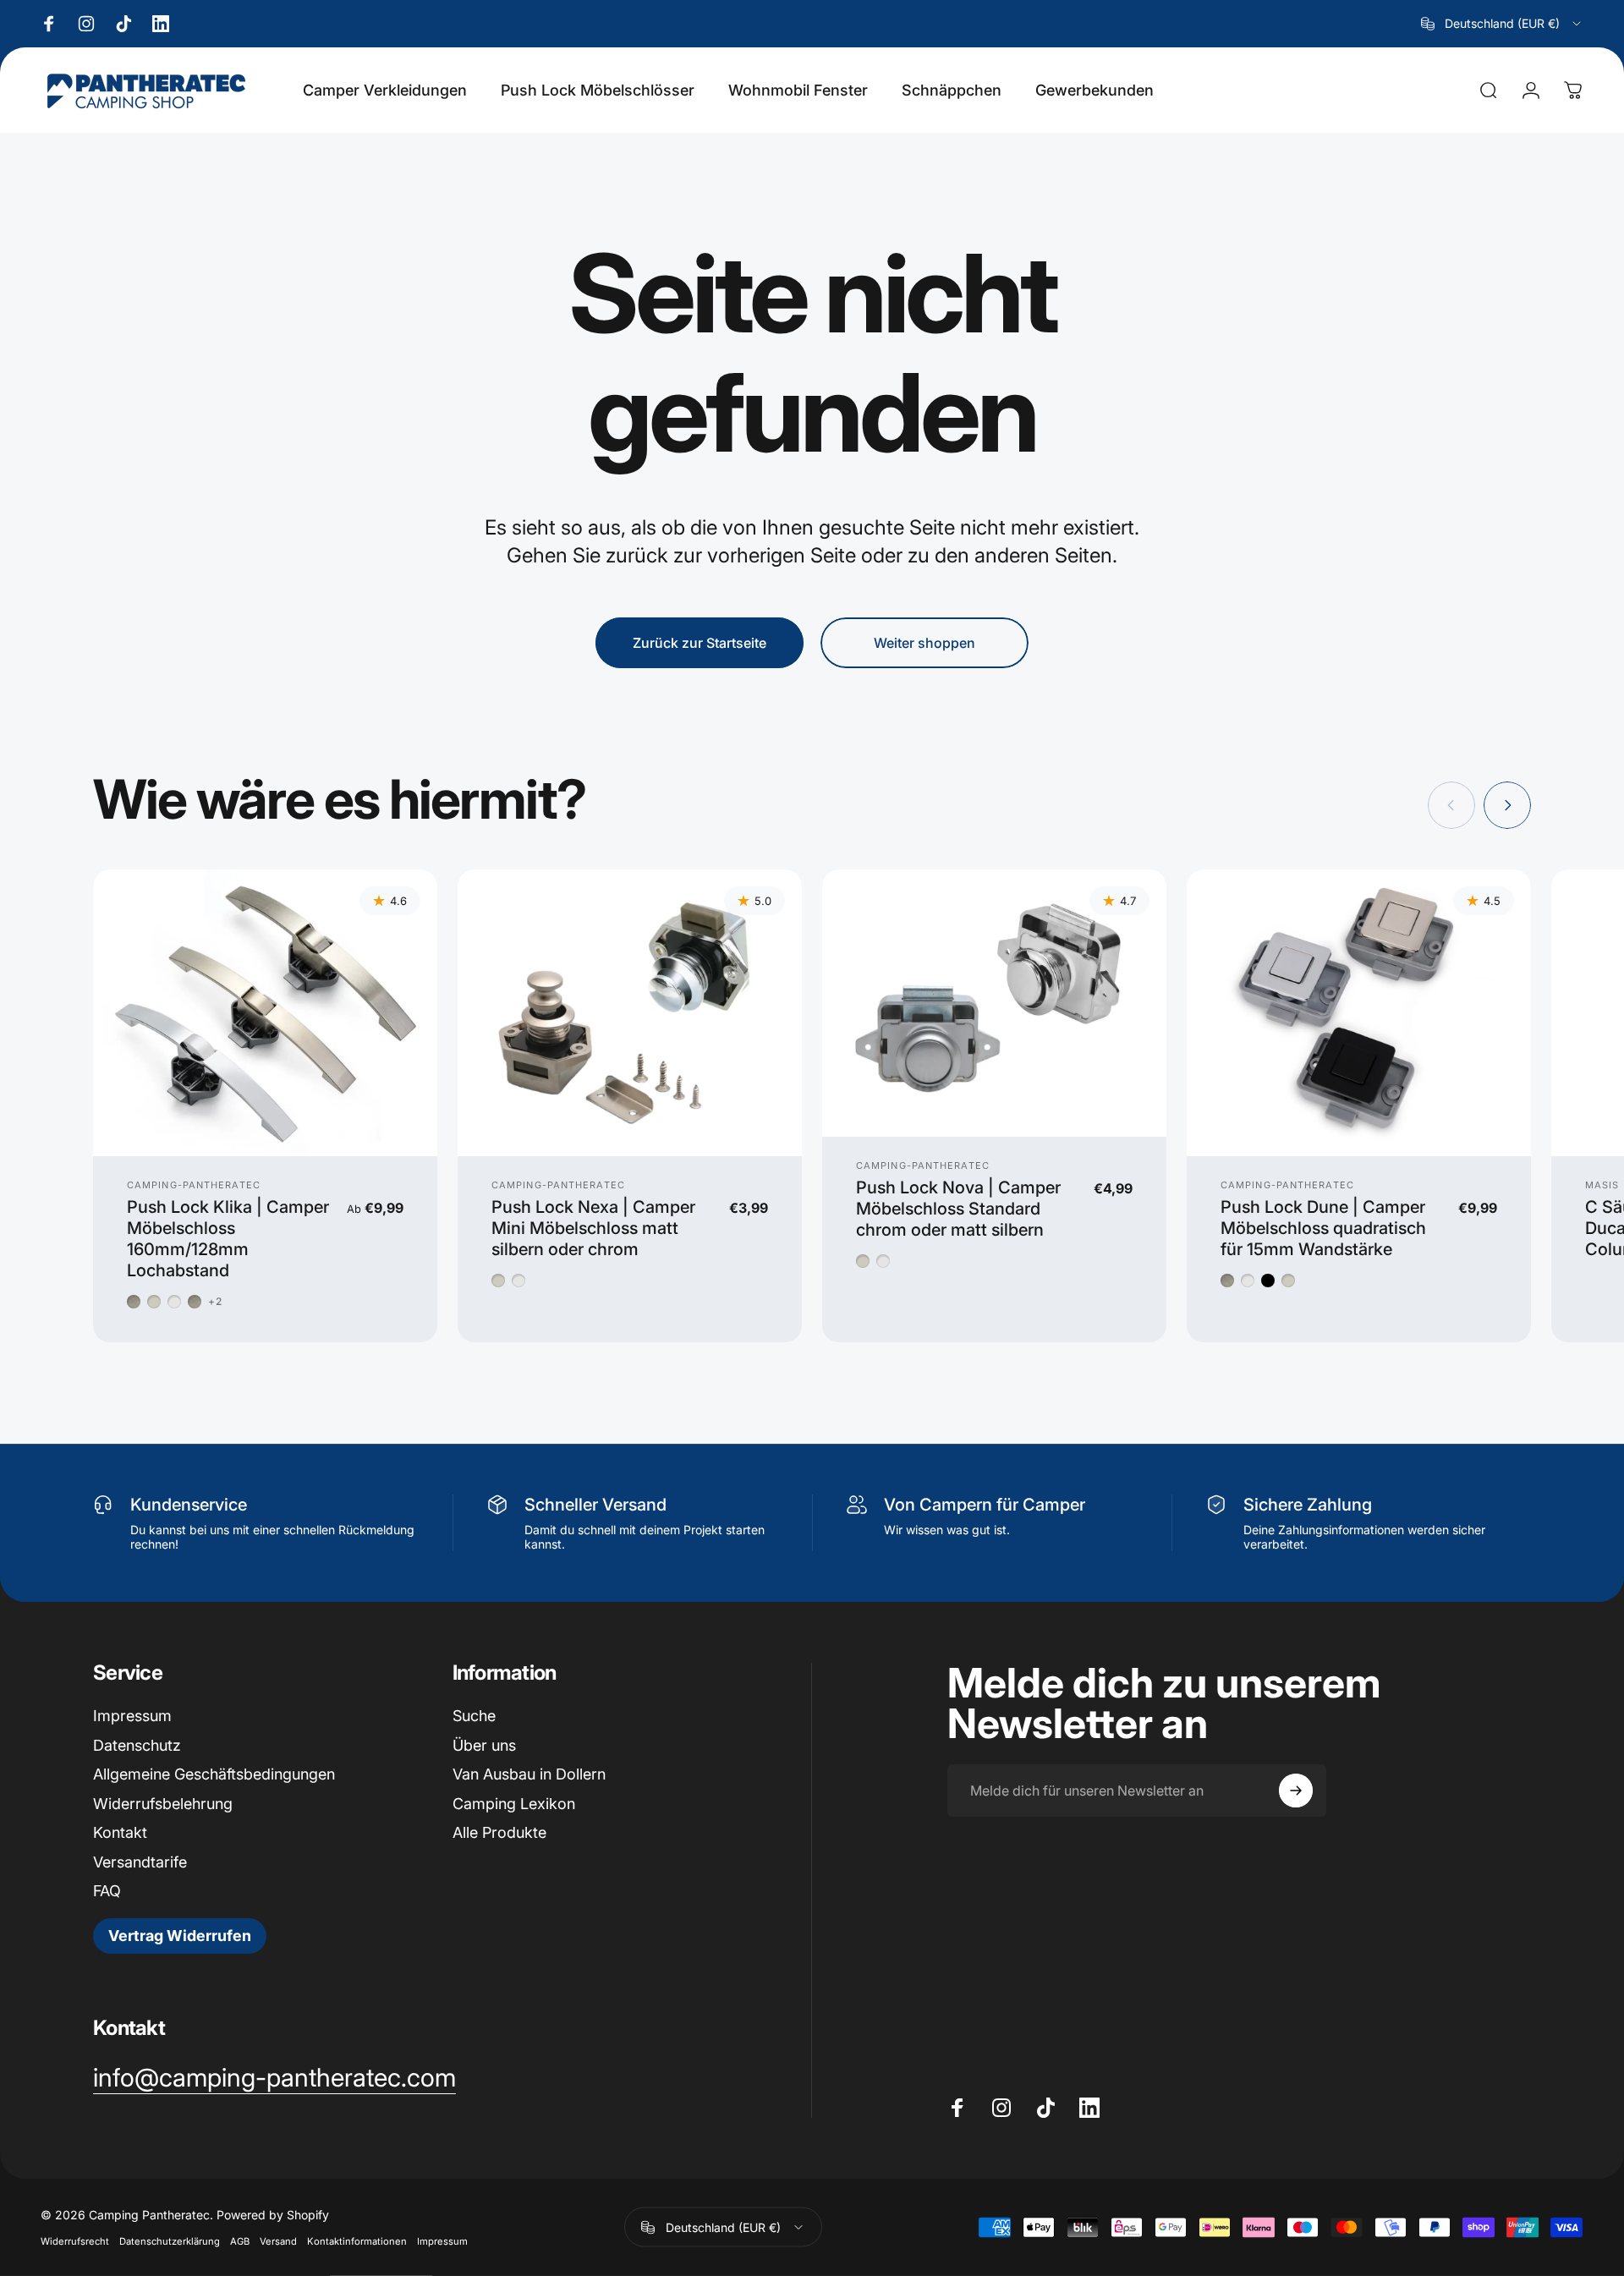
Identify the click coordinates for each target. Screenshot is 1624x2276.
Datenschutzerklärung (170, 2241)
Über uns (484, 1745)
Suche (474, 1716)
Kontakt (120, 1832)
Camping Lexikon (514, 1804)
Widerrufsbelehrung (163, 1804)
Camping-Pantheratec (194, 1185)
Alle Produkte (499, 1832)
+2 (215, 1302)
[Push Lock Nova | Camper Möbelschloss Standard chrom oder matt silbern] (994, 1003)
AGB (240, 2241)
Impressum (132, 1716)
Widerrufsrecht (75, 2241)
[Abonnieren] (1296, 1791)
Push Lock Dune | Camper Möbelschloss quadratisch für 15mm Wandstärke (1323, 1228)
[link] (274, 2078)
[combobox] (1502, 24)
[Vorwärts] (1507, 805)
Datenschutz (137, 1745)
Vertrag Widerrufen (180, 1936)
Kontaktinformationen (357, 2241)
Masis (1602, 1185)
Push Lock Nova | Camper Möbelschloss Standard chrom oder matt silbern (958, 1209)
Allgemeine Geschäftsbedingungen (214, 1774)
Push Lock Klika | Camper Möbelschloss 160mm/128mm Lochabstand (228, 1239)
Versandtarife (140, 1862)
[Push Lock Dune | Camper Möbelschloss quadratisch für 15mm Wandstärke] (1359, 1013)
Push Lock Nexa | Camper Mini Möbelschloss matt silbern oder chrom (593, 1228)
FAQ (107, 1891)
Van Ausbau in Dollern (529, 1774)
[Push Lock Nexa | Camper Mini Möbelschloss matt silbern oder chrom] (630, 1013)
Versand (278, 2241)
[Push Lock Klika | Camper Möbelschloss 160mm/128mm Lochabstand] (265, 1013)
